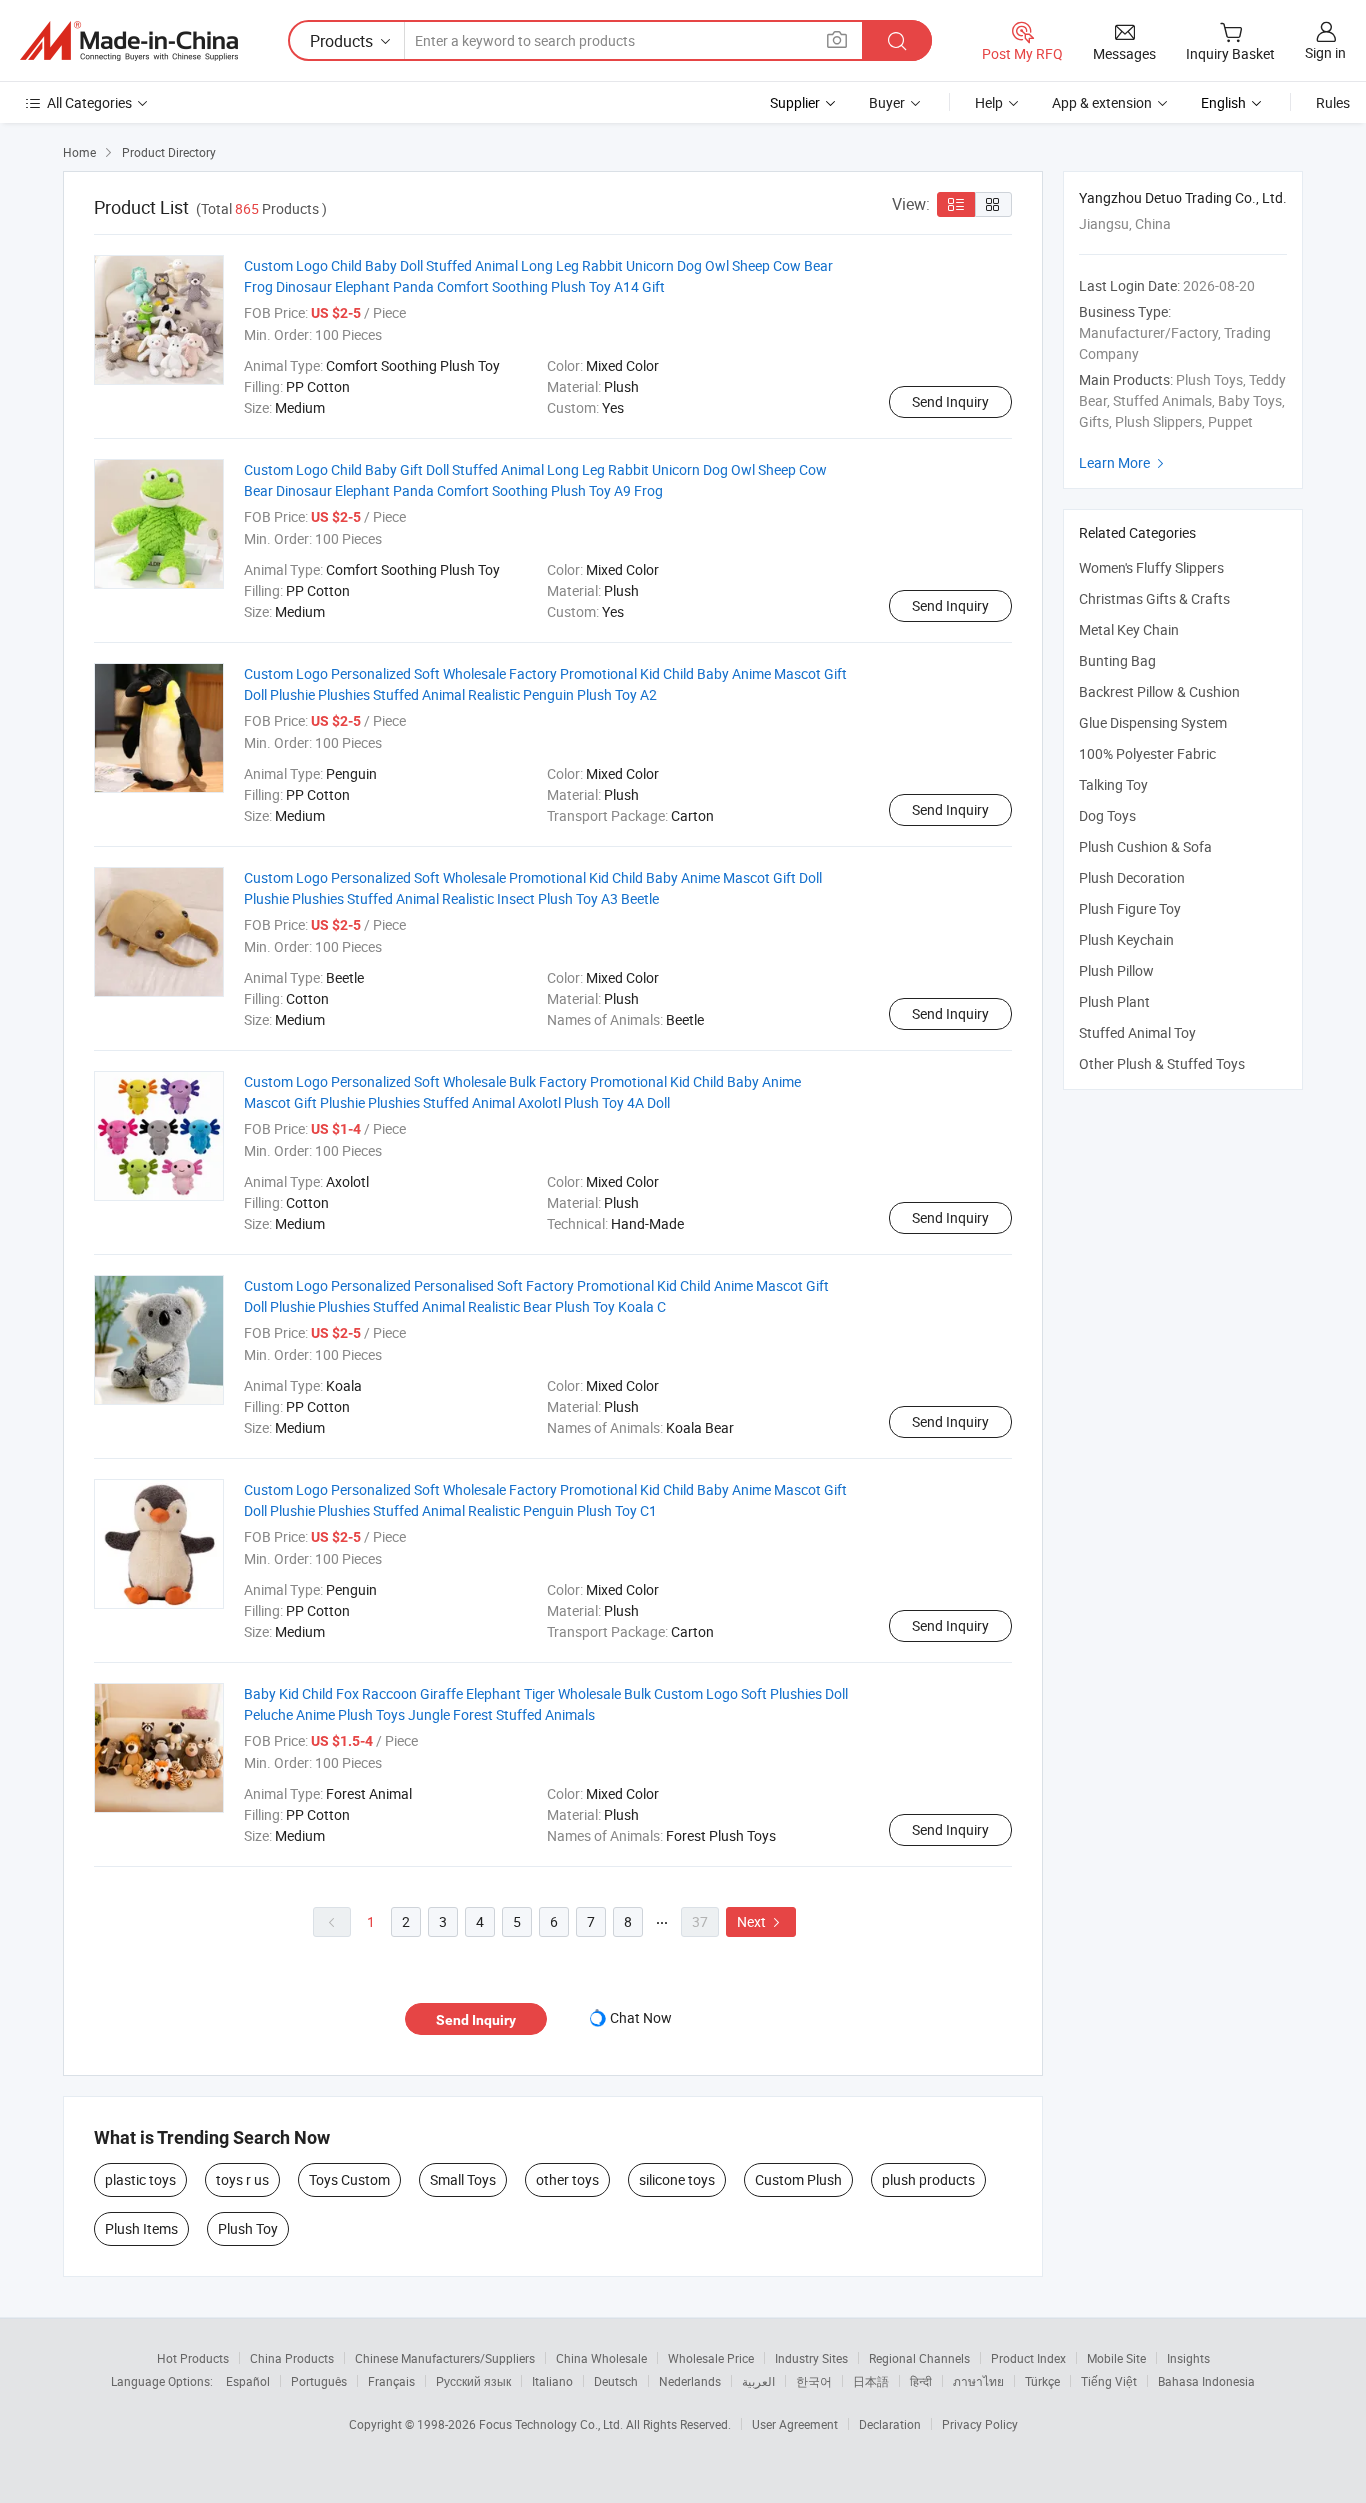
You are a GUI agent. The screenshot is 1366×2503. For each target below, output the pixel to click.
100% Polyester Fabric (1147, 753)
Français (391, 2381)
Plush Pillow (1116, 970)
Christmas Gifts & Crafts (1154, 598)
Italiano (552, 2381)
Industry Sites (811, 2358)
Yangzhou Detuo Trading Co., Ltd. (1183, 197)
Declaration (890, 2424)
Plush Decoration (1132, 877)
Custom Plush (798, 2179)
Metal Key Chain (1129, 629)
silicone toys (677, 2179)
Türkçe (1042, 2381)
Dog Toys (1107, 815)
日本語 (871, 2381)
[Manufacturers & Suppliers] (129, 41)
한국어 (814, 2381)
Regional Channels (919, 2358)
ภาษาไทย (978, 2381)
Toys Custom (349, 2179)
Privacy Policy (980, 2424)
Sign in (1325, 52)
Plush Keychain (1126, 939)
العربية (758, 2381)
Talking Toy (1113, 784)
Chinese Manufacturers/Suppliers (445, 2358)
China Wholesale (601, 2358)
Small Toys (463, 2179)
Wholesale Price (711, 2358)
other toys (567, 2179)
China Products (292, 2358)
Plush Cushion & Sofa (1145, 846)
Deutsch (616, 2381)
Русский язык (473, 2381)
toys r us (242, 2179)
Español (248, 2381)
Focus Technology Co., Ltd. (552, 2424)
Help (989, 102)
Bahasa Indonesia (1206, 2381)
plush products (928, 2179)
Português (319, 2381)
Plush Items (141, 2228)
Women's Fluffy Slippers (1151, 567)
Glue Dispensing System (1153, 722)
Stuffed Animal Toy (1137, 1032)
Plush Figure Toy (1130, 908)
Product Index (1028, 2358)
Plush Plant (1114, 1001)
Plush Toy (248, 2228)
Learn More (1124, 462)
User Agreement (795, 2424)
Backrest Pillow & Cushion (1159, 691)
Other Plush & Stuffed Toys (1162, 1063)
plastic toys (140, 2179)
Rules (1333, 102)
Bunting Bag (1117, 660)
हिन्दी (921, 2381)
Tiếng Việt (1109, 2381)
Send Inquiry (950, 401)
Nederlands (690, 2381)
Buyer (887, 102)
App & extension (1102, 102)
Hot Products (193, 2358)
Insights (1188, 2358)
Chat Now (641, 2017)
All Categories (89, 102)
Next (761, 1921)
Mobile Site (1116, 2358)
